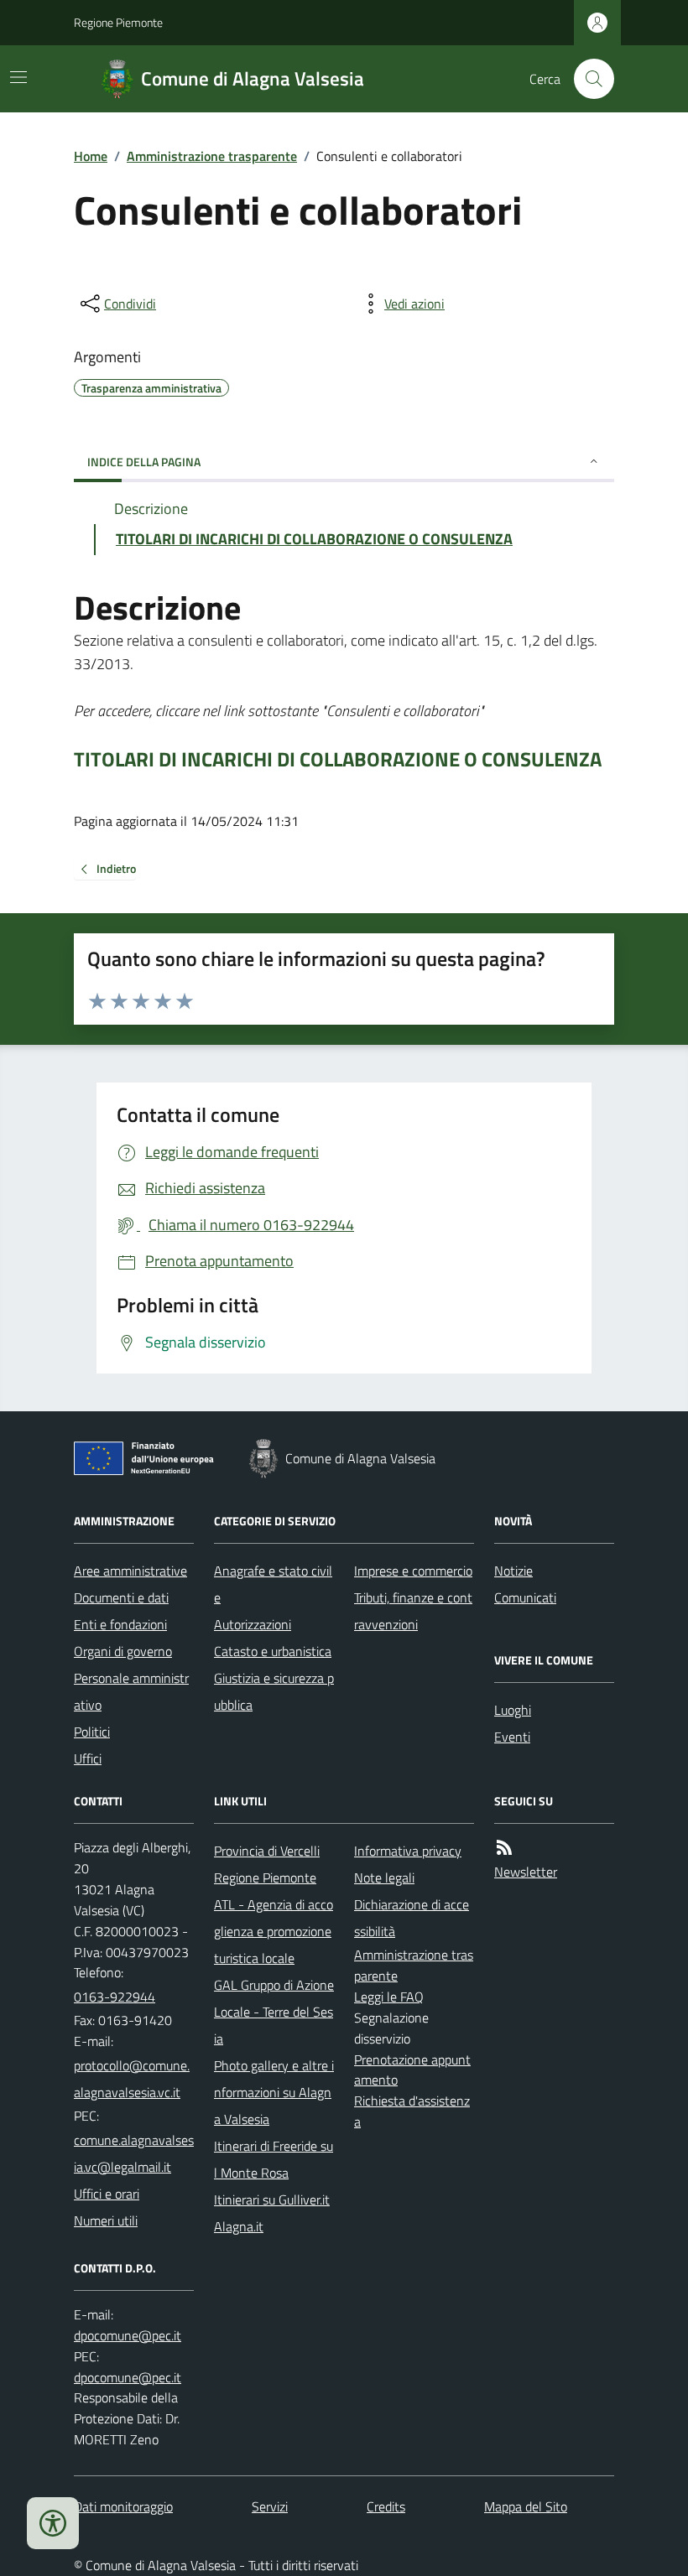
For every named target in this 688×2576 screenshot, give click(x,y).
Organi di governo (123, 1651)
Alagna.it (239, 2226)
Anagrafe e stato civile (273, 1584)
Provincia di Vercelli (267, 1851)
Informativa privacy (408, 1851)
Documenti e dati (121, 1597)
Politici (92, 1732)
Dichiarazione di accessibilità (412, 1918)
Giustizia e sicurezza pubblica (274, 1691)
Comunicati (525, 1597)
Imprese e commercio (413, 1571)
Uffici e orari (107, 2194)
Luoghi (513, 1710)
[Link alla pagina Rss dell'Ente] (504, 1848)
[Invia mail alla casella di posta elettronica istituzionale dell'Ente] (134, 2079)
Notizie (513, 1571)
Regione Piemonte (118, 22)
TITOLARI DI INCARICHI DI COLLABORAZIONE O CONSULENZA (338, 759)
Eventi (512, 1737)
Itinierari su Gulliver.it (272, 2199)
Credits (386, 2506)
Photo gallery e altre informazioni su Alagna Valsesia (274, 2092)
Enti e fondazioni (120, 1624)
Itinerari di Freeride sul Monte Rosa (274, 2159)
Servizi (270, 2506)
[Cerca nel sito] (587, 79)
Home (91, 156)
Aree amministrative (130, 1571)
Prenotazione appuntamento (412, 2070)
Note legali (384, 1877)
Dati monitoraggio (123, 2506)
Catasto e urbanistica (273, 1651)
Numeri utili (106, 2220)
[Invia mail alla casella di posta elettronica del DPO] (128, 2336)
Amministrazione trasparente (212, 156)
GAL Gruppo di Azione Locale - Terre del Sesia (274, 2012)
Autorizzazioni (253, 1624)
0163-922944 (115, 1997)
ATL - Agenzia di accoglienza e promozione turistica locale (274, 1931)
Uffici (88, 1758)
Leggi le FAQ (389, 1997)
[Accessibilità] (53, 2523)
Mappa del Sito (526, 2506)
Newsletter (526, 1872)
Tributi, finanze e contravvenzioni (413, 1611)
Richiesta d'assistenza (412, 2111)
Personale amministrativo (131, 1691)
